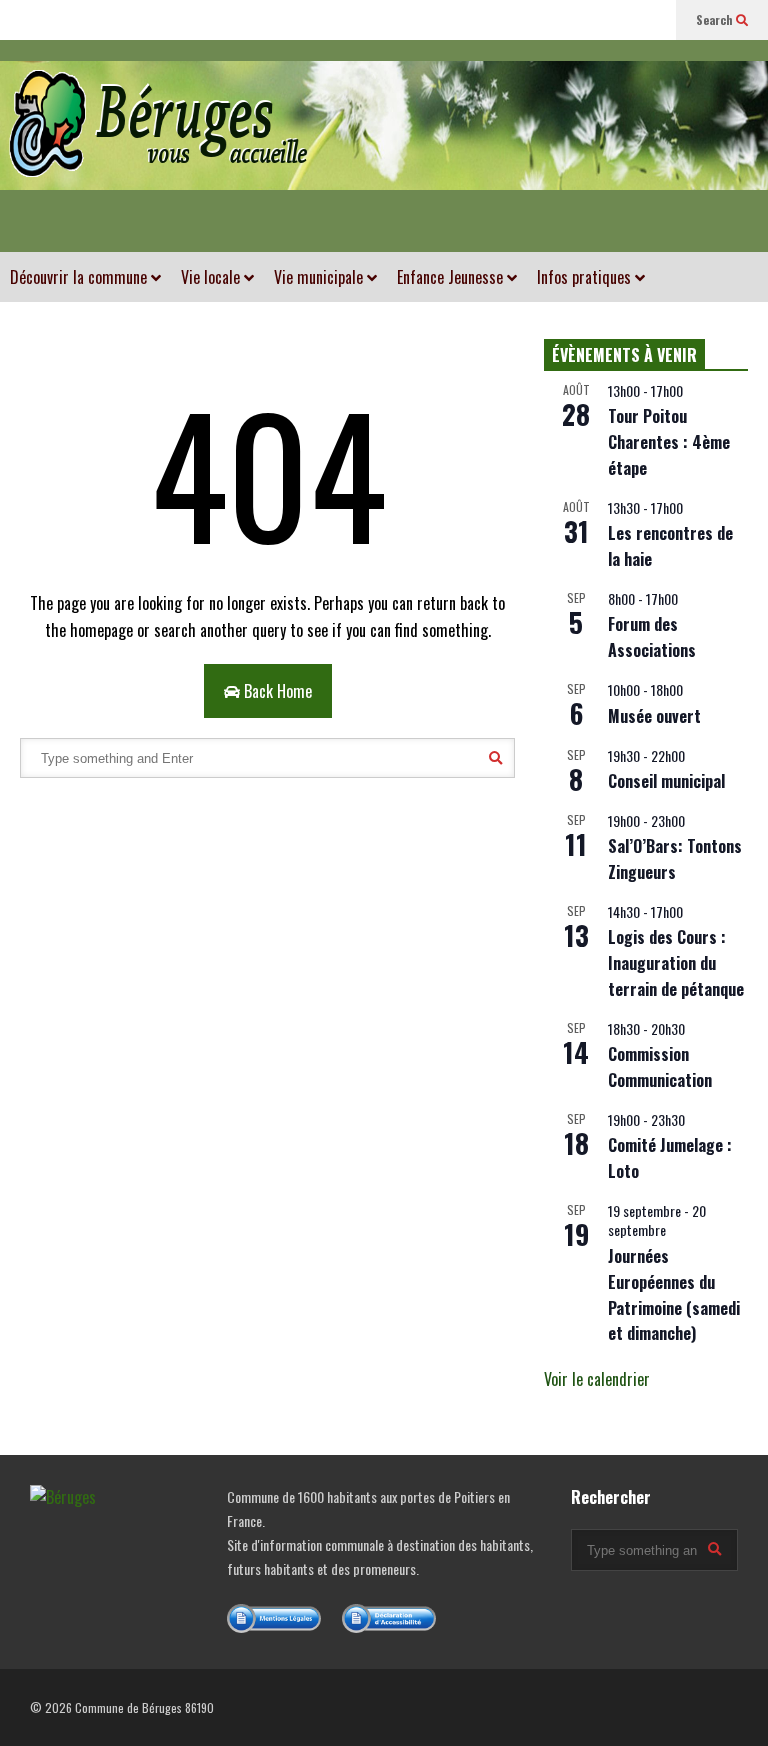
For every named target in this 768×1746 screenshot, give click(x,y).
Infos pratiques (586, 277)
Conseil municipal (666, 781)
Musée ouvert (654, 716)
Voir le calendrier (597, 1379)
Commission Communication (660, 1067)
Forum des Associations (652, 637)
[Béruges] (384, 146)
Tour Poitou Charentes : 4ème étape (669, 442)
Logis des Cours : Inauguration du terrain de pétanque (676, 963)
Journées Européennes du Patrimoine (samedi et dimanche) (674, 1295)
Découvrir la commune (80, 277)
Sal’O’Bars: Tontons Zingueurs (675, 859)
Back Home (276, 691)
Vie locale (212, 277)
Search (716, 19)
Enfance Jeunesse (452, 277)
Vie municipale (320, 277)
